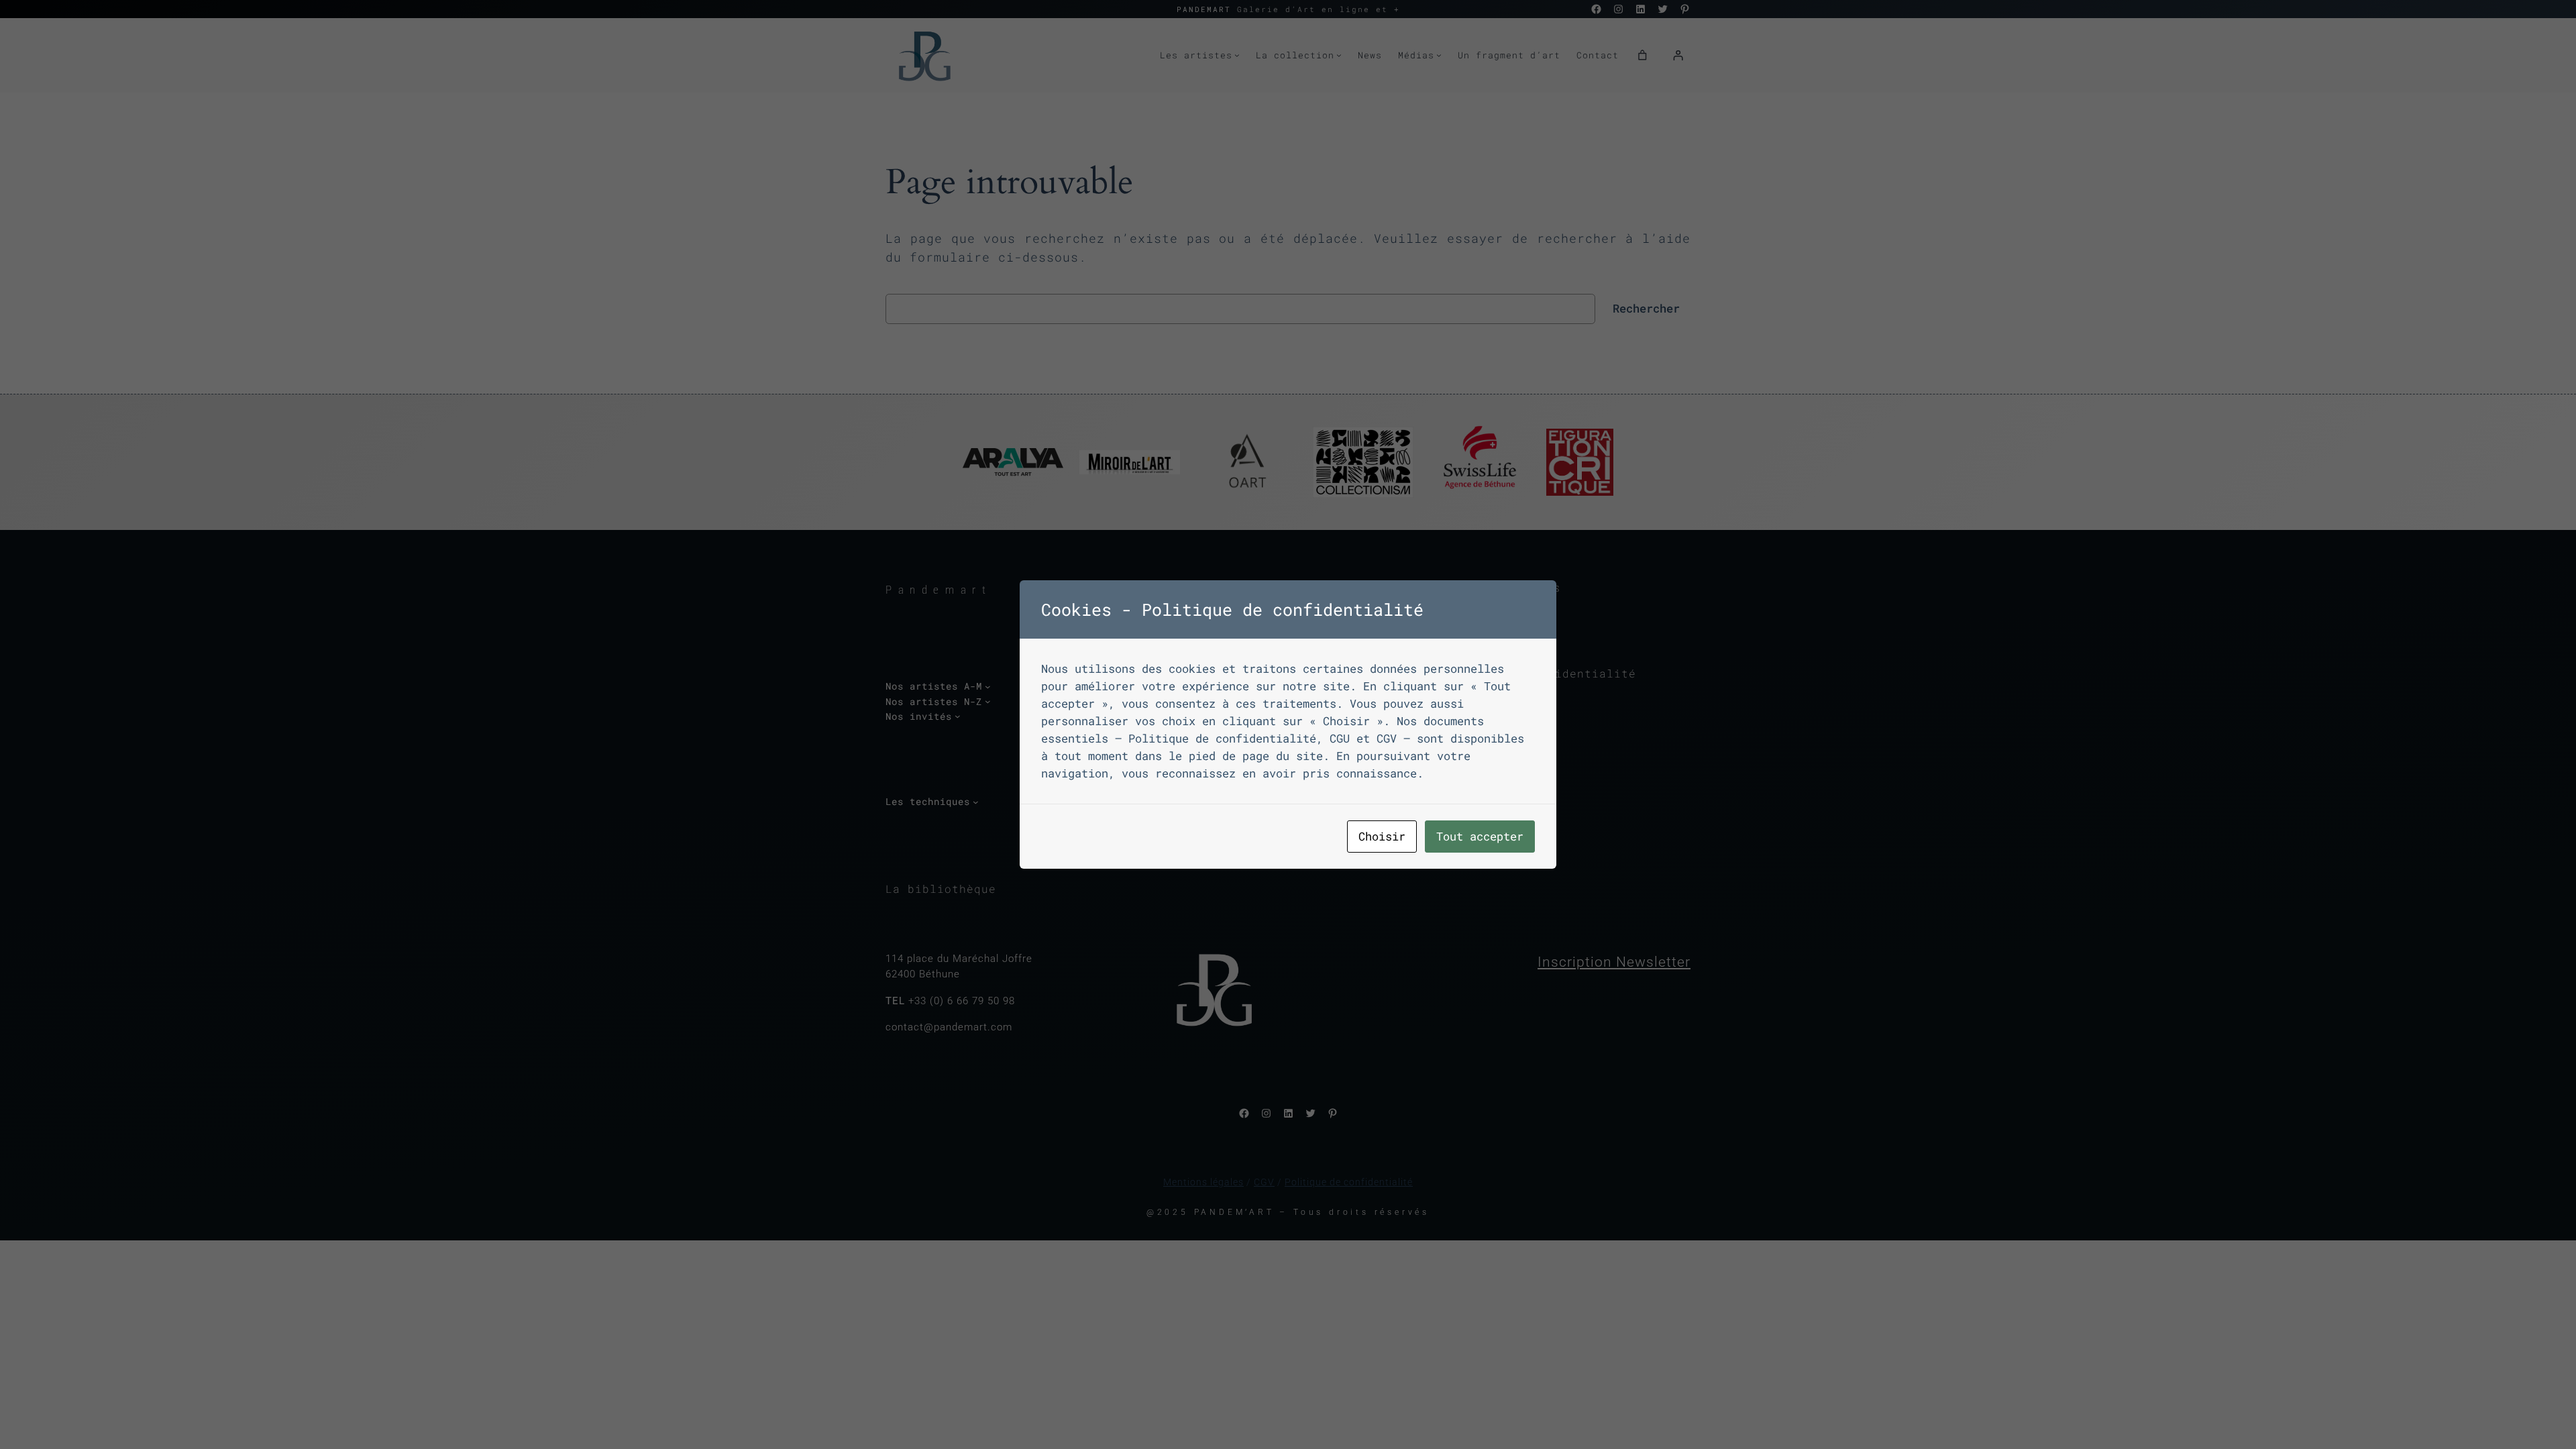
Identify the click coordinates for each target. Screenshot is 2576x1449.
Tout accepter (1480, 836)
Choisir (1382, 836)
